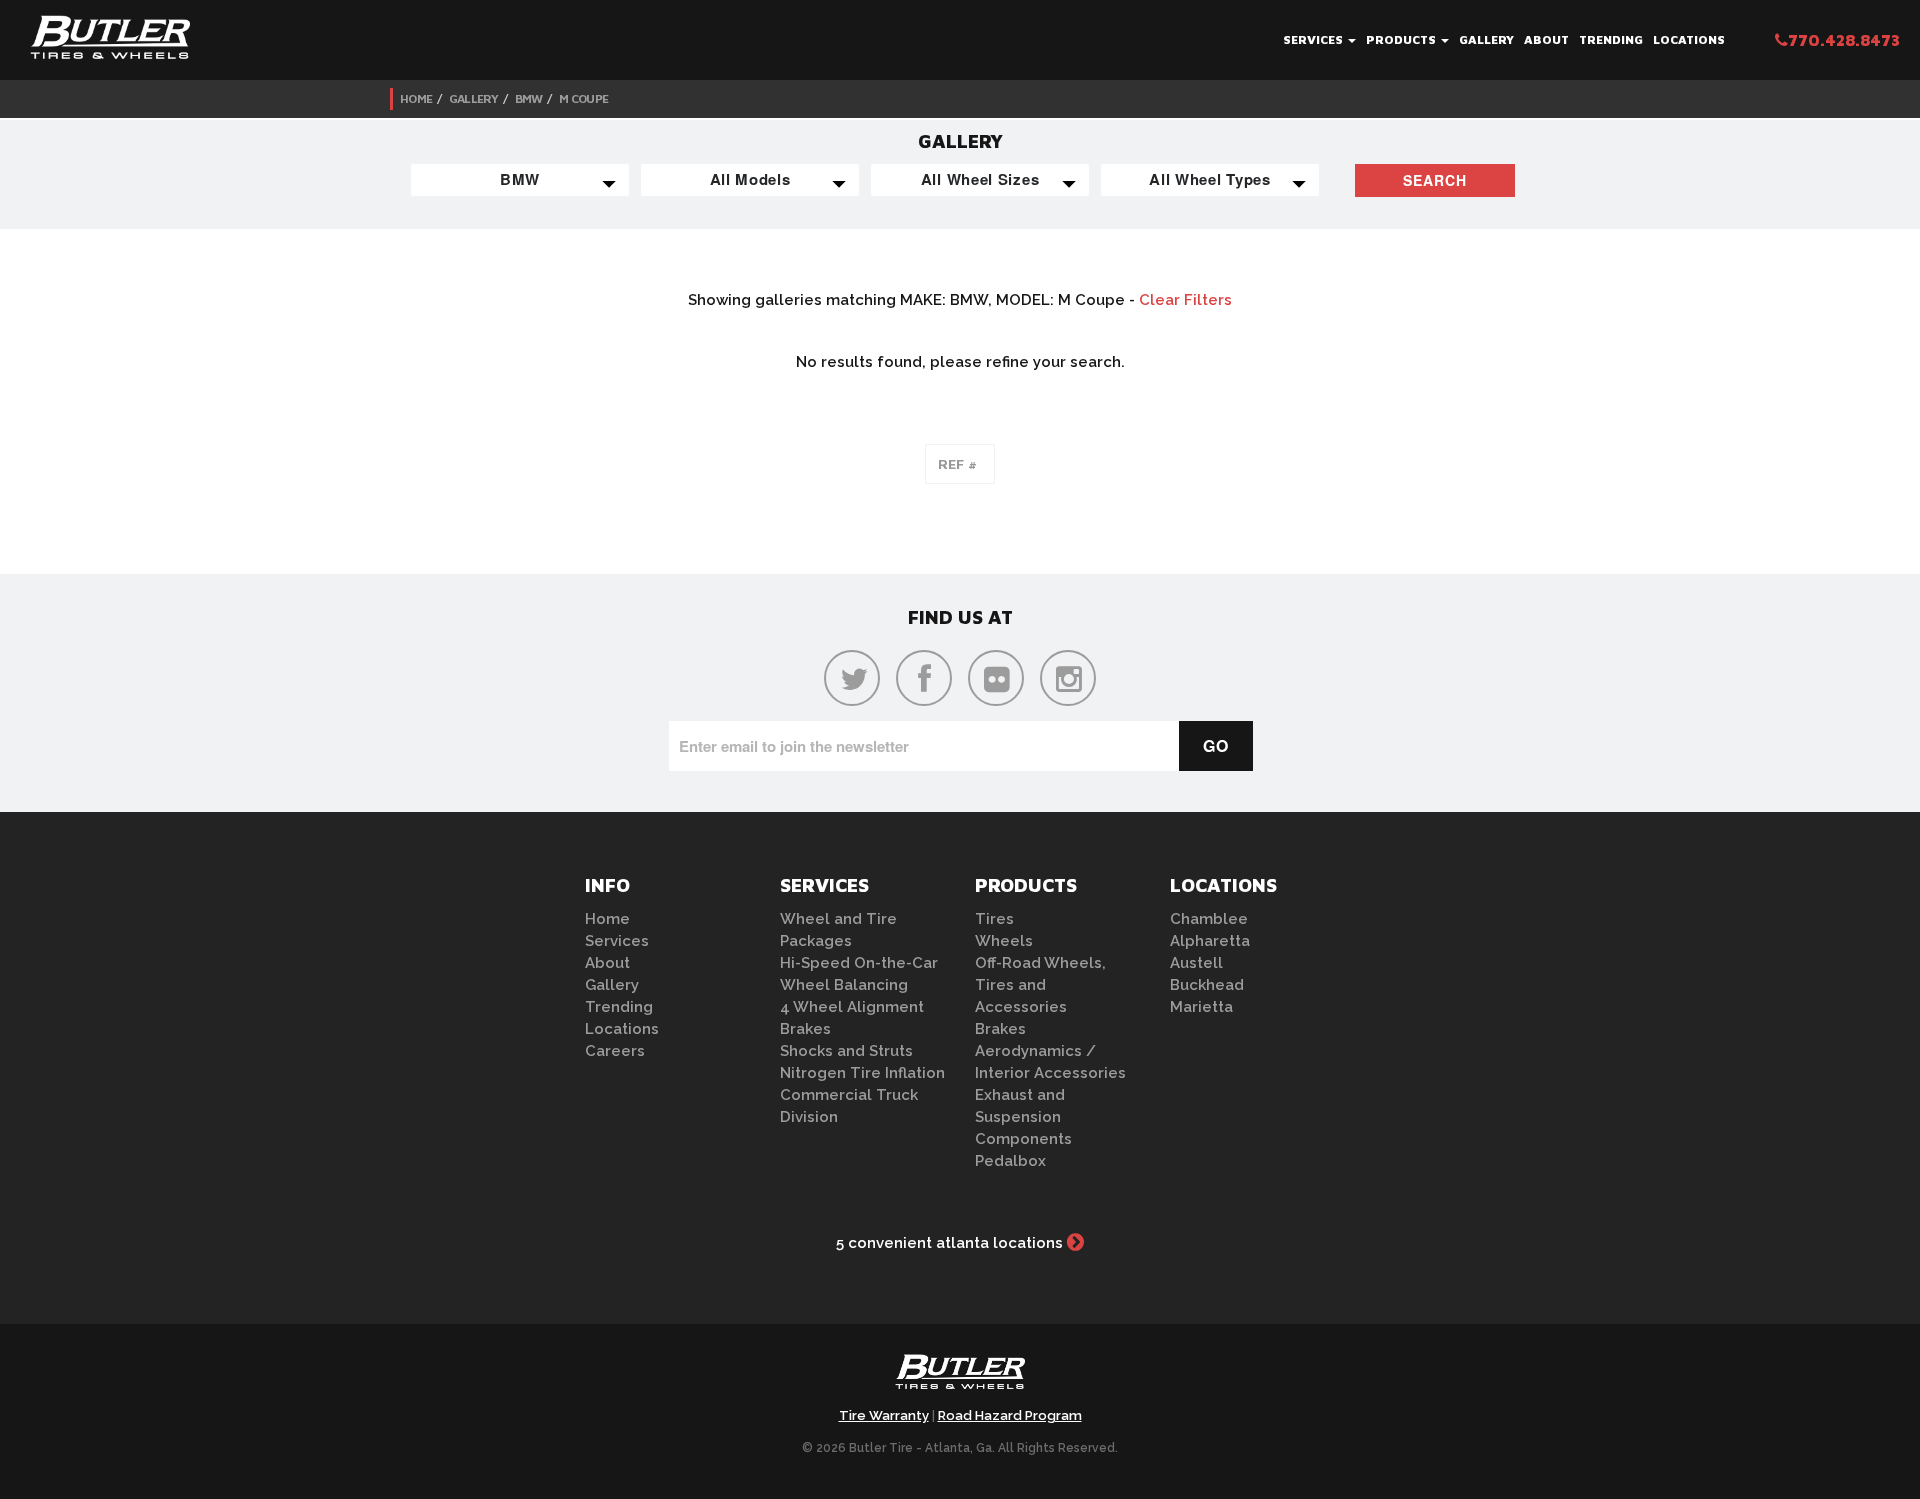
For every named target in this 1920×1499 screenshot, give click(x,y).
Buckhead (1207, 985)
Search (1435, 180)
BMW (529, 98)
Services (1314, 39)
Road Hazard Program (1010, 1415)
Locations (1689, 39)
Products (1402, 39)
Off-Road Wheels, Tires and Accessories (1040, 985)
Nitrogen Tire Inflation (862, 1073)
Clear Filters (1185, 300)
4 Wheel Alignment (852, 1007)
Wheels (1004, 941)
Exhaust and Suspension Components (1023, 1117)
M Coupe (583, 98)
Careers (615, 1051)
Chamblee (1209, 919)
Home (416, 98)
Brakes (805, 1029)
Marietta (1201, 1007)
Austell (1196, 963)
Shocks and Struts (846, 1051)
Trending (1611, 39)
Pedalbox (1010, 1161)
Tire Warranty (884, 1415)
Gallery (1486, 39)
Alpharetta (1210, 941)
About (1546, 39)
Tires (994, 919)
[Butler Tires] (960, 1378)
